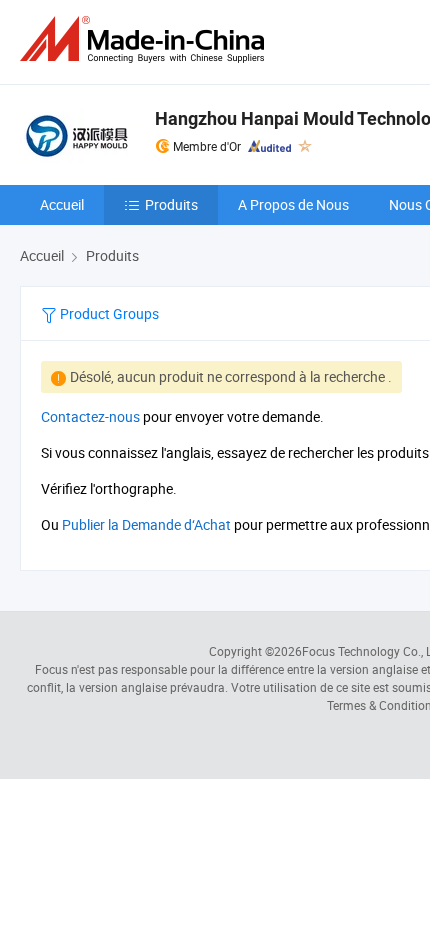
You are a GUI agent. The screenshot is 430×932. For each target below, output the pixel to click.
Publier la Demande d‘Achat (146, 524)
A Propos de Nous (293, 204)
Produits (171, 204)
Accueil (62, 204)
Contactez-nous (90, 416)
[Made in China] (146, 39)
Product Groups (108, 313)
